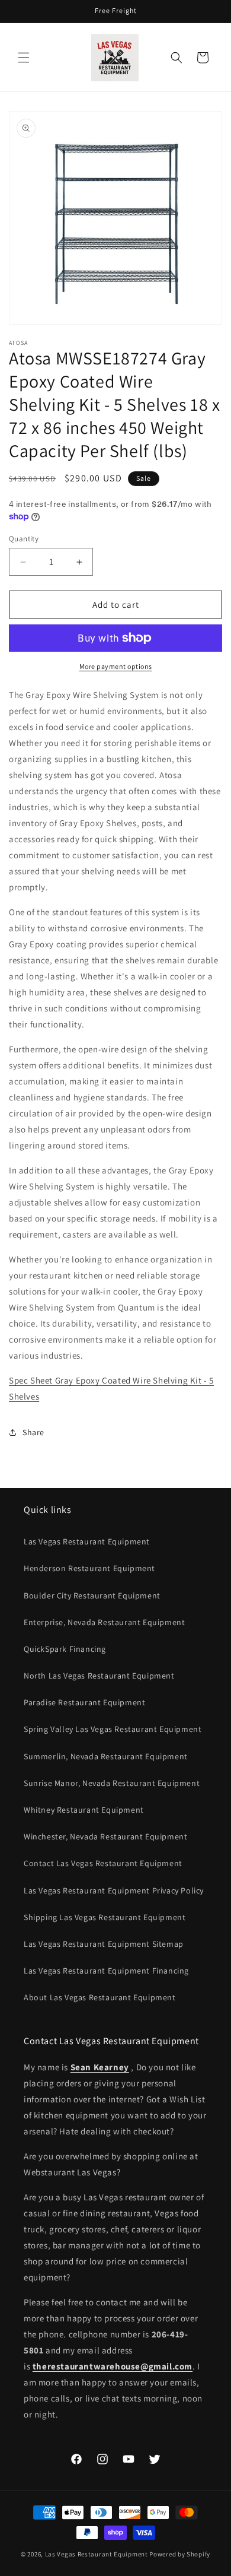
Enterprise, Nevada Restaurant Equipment (104, 1622)
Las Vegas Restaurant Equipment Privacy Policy (114, 1890)
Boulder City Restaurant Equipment (92, 1595)
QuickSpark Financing (65, 1649)
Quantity (24, 539)
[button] (24, 58)
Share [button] (33, 1432)
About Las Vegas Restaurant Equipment (100, 1997)
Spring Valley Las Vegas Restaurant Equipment (113, 1729)
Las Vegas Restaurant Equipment (87, 1541)
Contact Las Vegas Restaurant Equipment (103, 1863)
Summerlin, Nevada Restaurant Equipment (106, 1756)
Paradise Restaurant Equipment (84, 1702)
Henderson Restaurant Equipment (89, 1568)
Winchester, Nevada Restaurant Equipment (105, 1836)
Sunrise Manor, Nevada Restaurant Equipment (112, 1783)
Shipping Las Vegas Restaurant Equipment (105, 1917)
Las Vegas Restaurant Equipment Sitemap (104, 1944)
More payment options (116, 666)
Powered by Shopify (180, 2554)
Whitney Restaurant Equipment (84, 1810)
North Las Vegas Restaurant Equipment (99, 1676)
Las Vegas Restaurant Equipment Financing (106, 1971)
